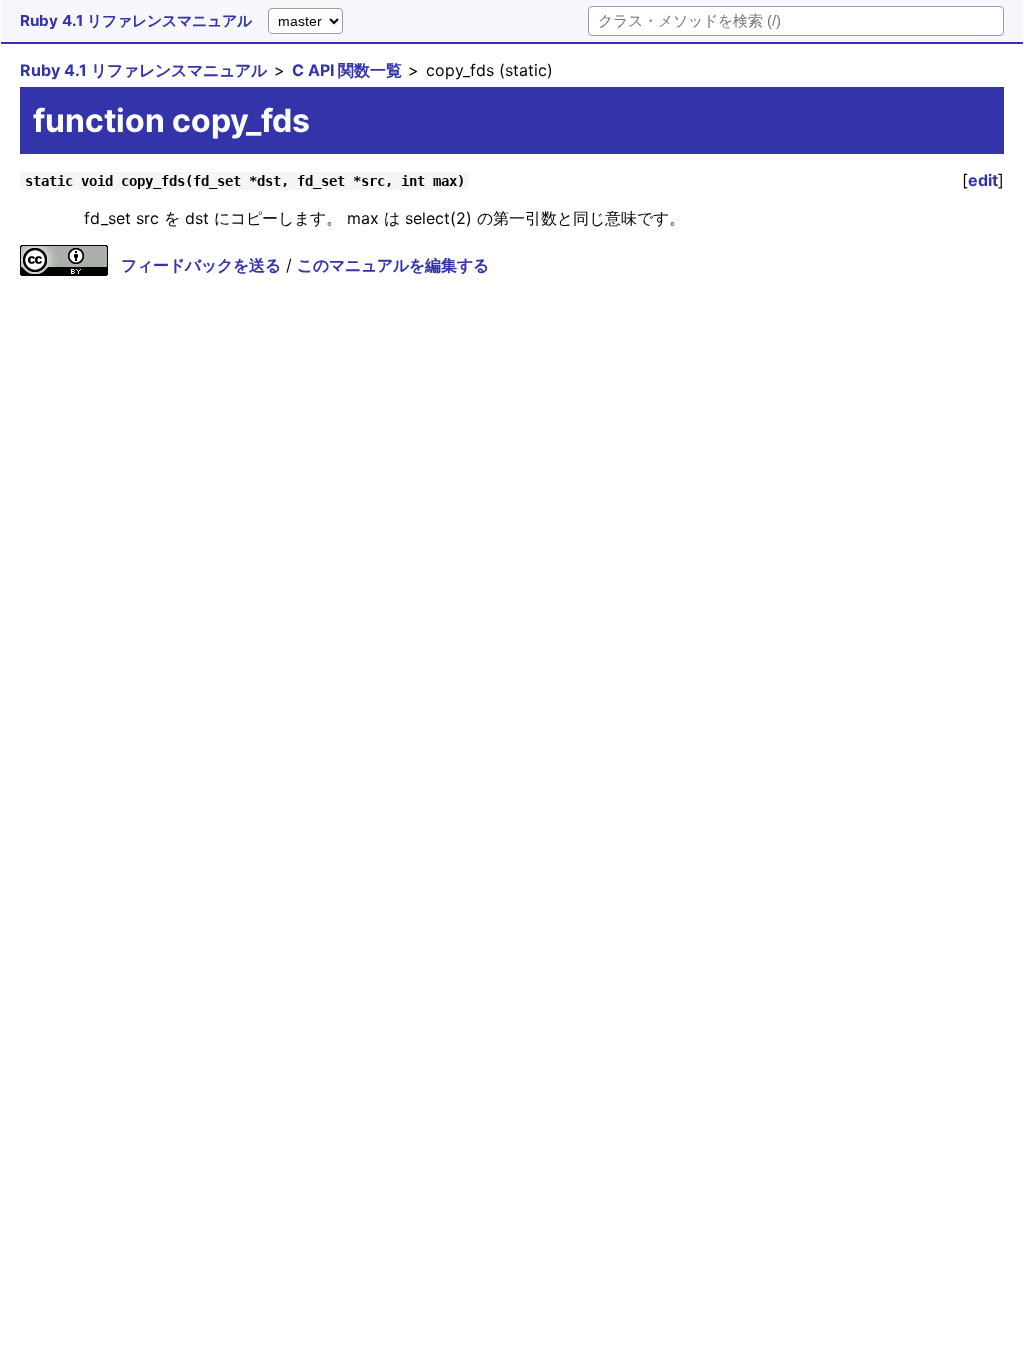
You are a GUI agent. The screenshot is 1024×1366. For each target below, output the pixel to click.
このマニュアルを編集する (393, 265)
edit (983, 180)
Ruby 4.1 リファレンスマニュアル (136, 20)
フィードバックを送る (201, 265)
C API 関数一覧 (347, 70)
